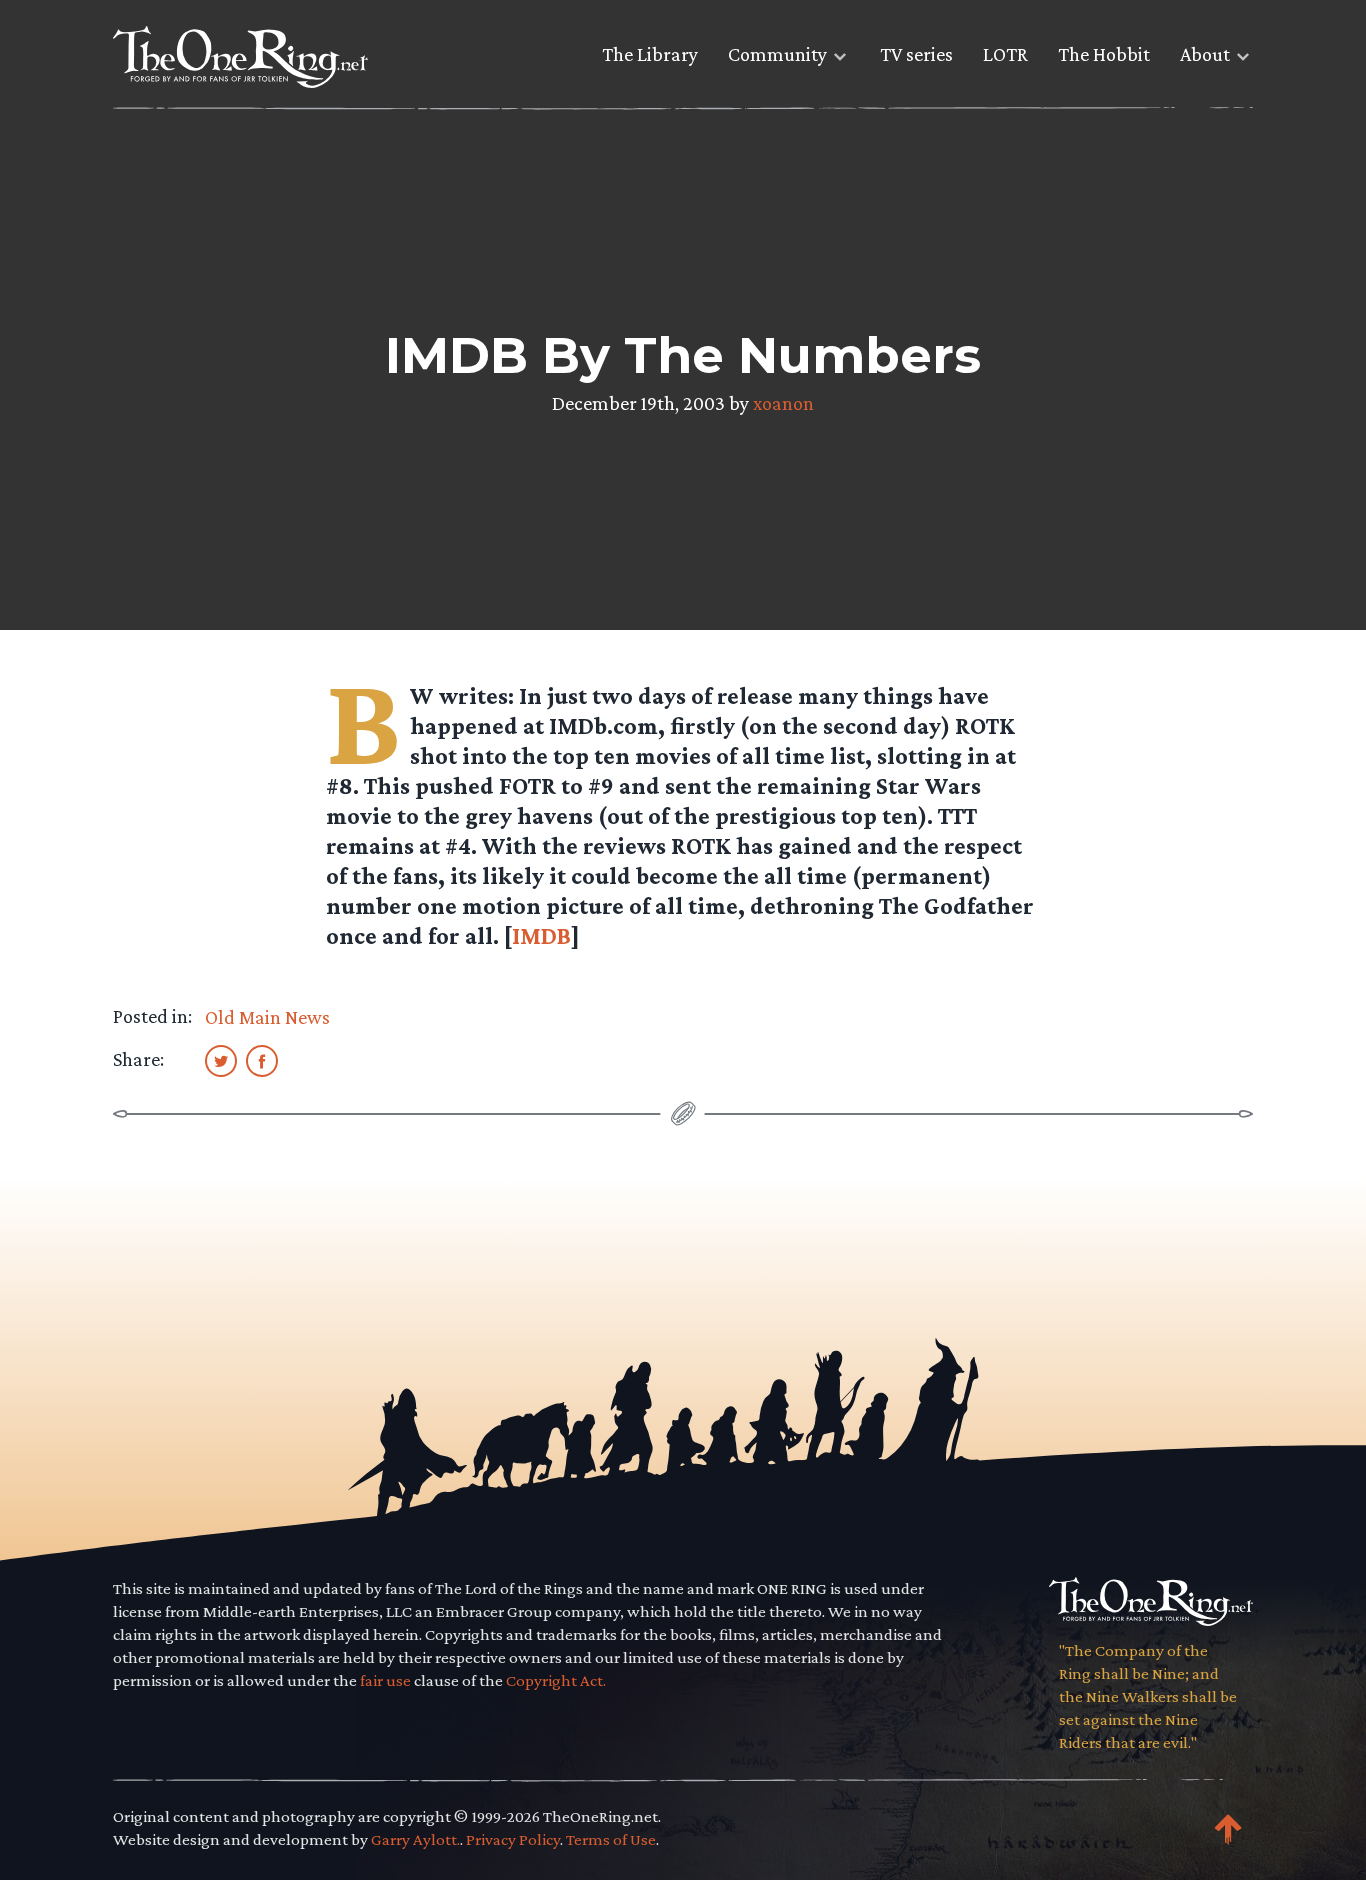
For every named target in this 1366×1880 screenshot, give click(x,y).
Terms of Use (611, 1839)
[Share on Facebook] (262, 1060)
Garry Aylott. (415, 1839)
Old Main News (267, 1017)
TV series (916, 54)
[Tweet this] (221, 1060)
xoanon (783, 403)
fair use (385, 1680)
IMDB (541, 935)
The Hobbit (1104, 54)
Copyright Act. (556, 1680)
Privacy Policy (513, 1839)
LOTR (1005, 54)
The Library (650, 54)
